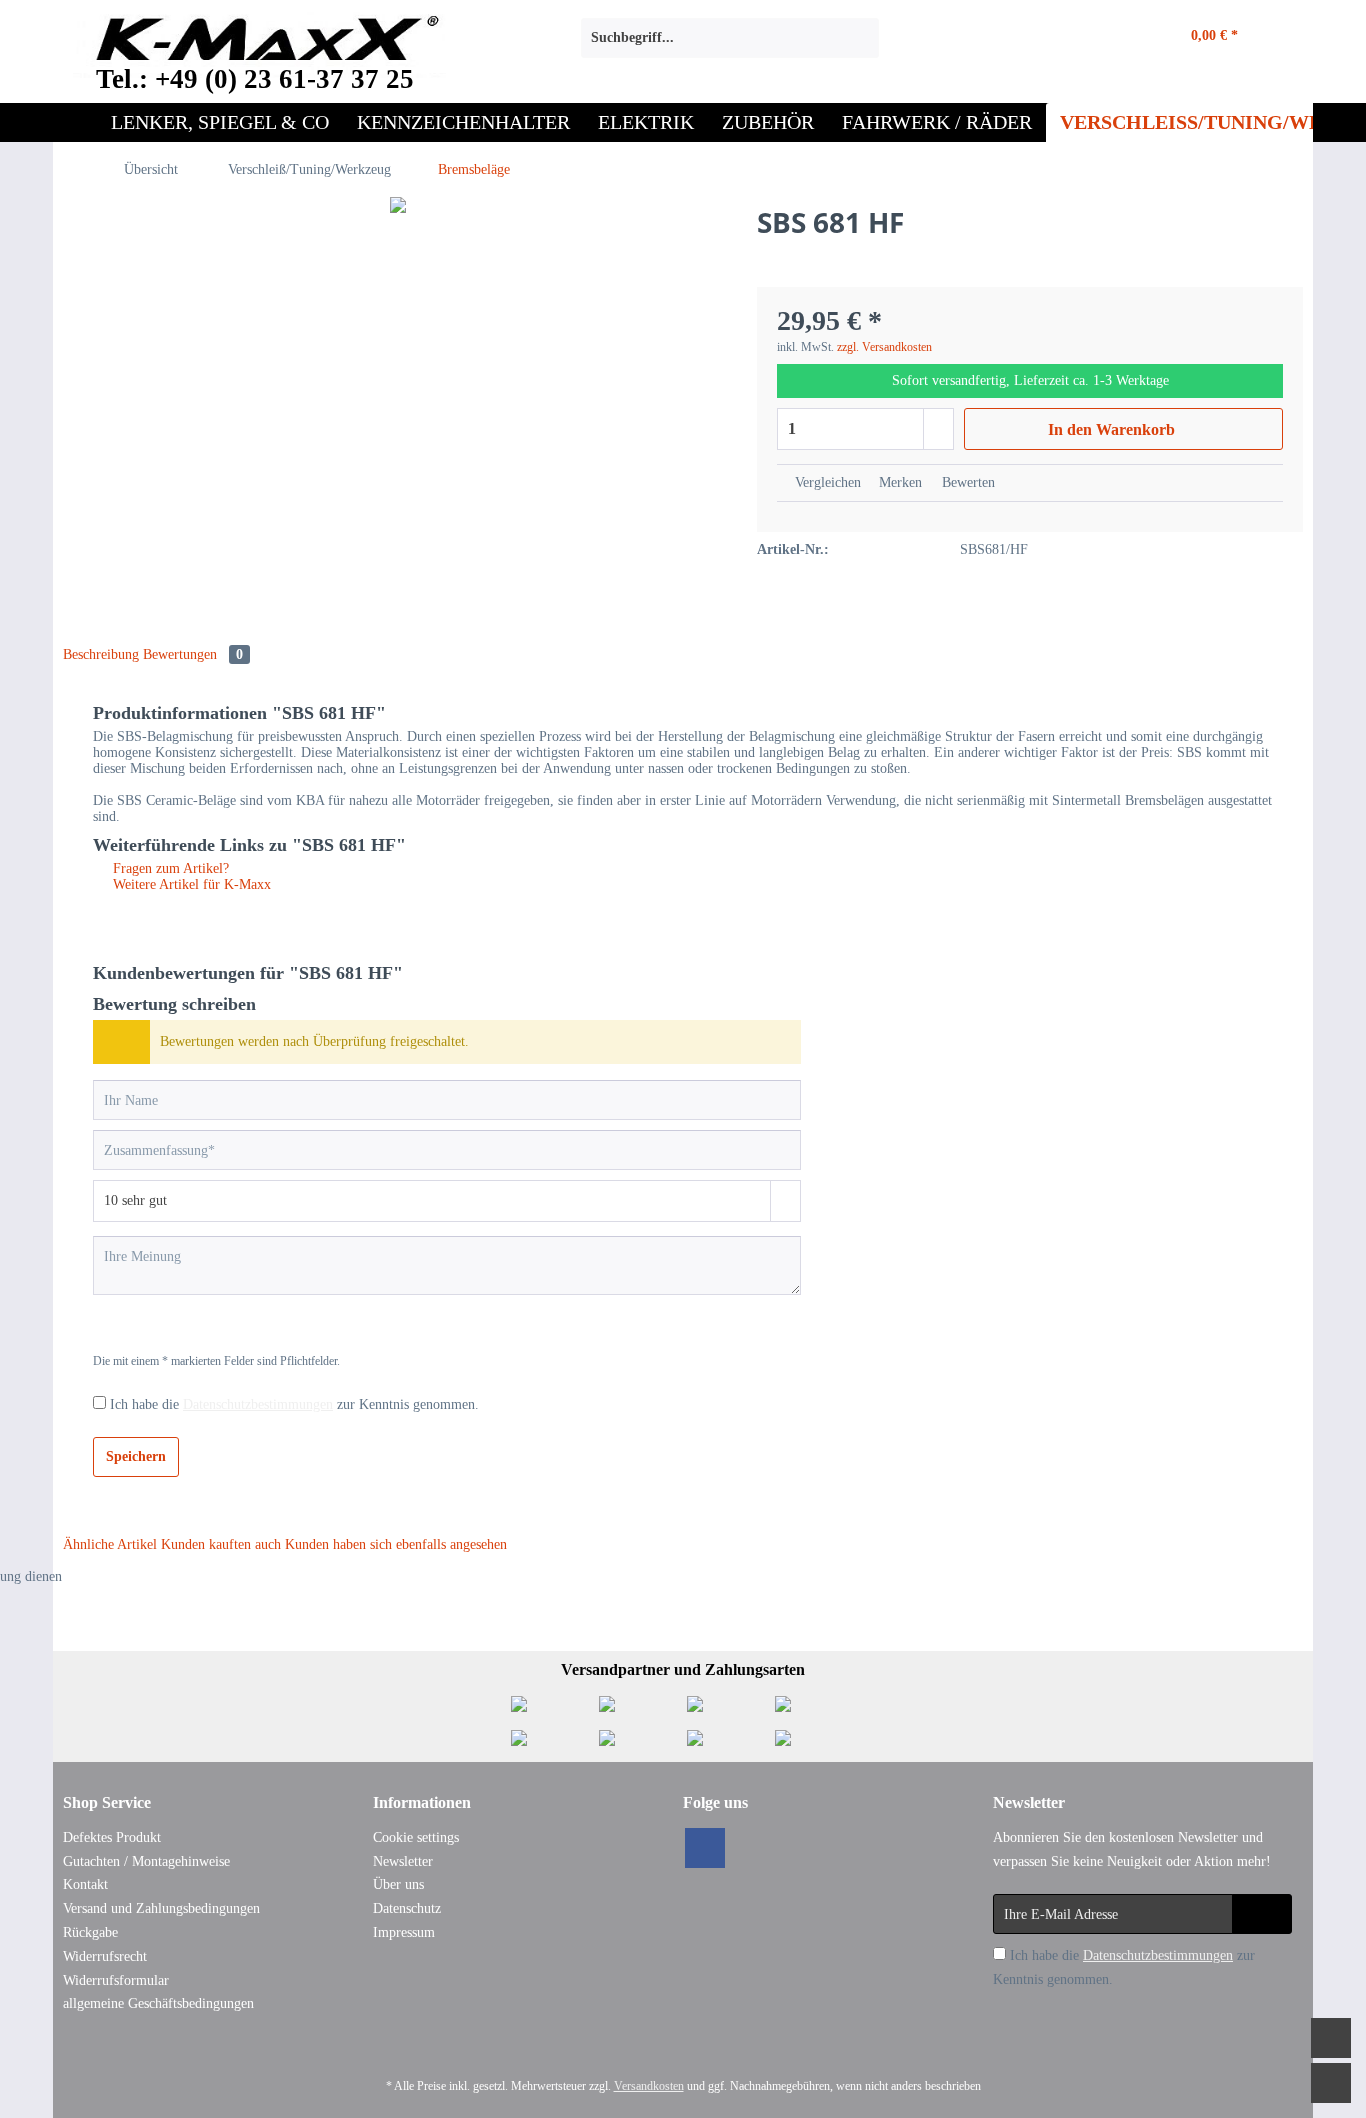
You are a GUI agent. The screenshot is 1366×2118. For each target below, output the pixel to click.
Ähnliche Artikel (110, 1544)
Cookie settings (416, 1837)
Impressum (404, 1932)
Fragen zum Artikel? (169, 868)
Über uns (398, 1884)
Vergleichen (826, 482)
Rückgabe (90, 1932)
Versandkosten (649, 2086)
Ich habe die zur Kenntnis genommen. (294, 1404)
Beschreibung (101, 654)
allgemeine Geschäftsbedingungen (158, 2003)
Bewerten (966, 482)
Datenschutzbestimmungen (258, 1404)
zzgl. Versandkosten (884, 347)
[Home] (75, 122)
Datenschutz (407, 1908)
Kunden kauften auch (221, 1544)
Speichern (136, 1456)
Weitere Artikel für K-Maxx (190, 884)
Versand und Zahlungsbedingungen (161, 1908)
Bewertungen (193, 654)
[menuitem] (730, 46)
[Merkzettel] (1051, 38)
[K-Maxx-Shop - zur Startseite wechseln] (259, 43)
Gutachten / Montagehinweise (146, 1861)
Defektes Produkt (112, 1837)
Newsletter (403, 1861)
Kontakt (85, 1884)
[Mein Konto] (1108, 38)
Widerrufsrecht (105, 1956)
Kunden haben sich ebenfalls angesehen (396, 1544)
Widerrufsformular (116, 1980)
